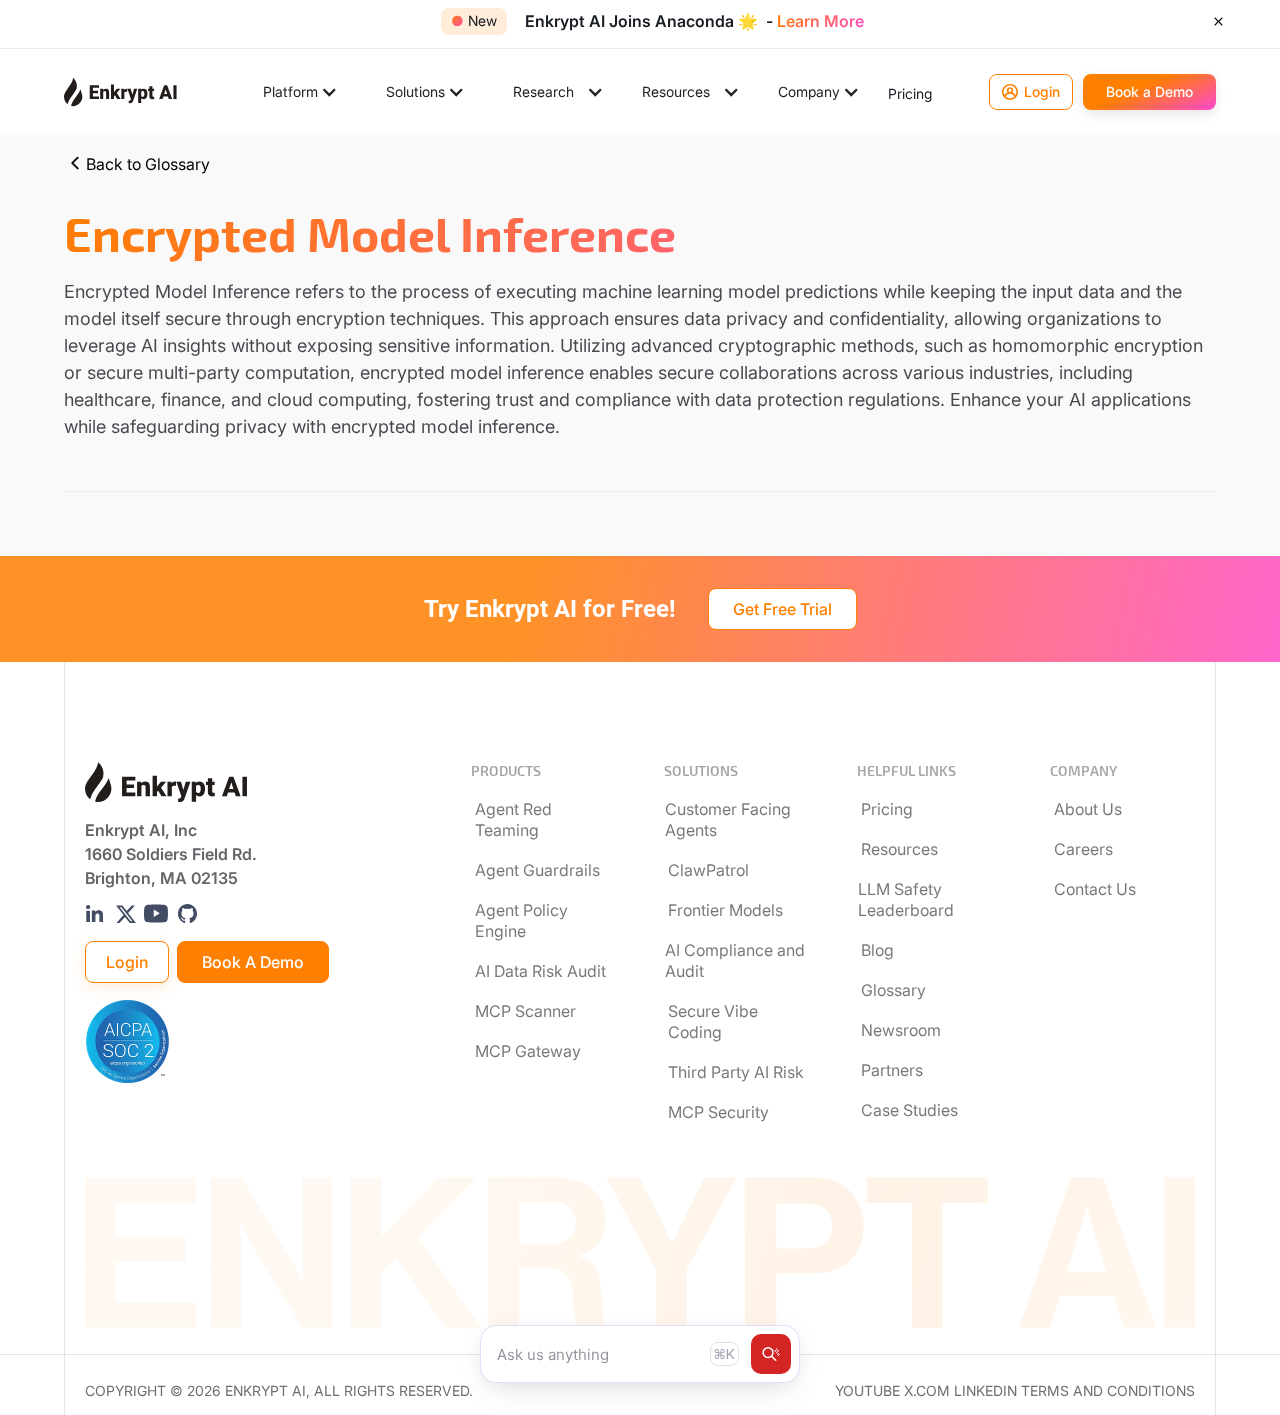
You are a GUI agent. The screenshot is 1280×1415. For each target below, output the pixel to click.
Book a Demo (253, 962)
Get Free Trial (782, 609)
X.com (927, 1391)
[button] (300, 92)
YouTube (867, 1391)
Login (127, 962)
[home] (120, 92)
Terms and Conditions (1108, 1391)
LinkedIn (985, 1391)
